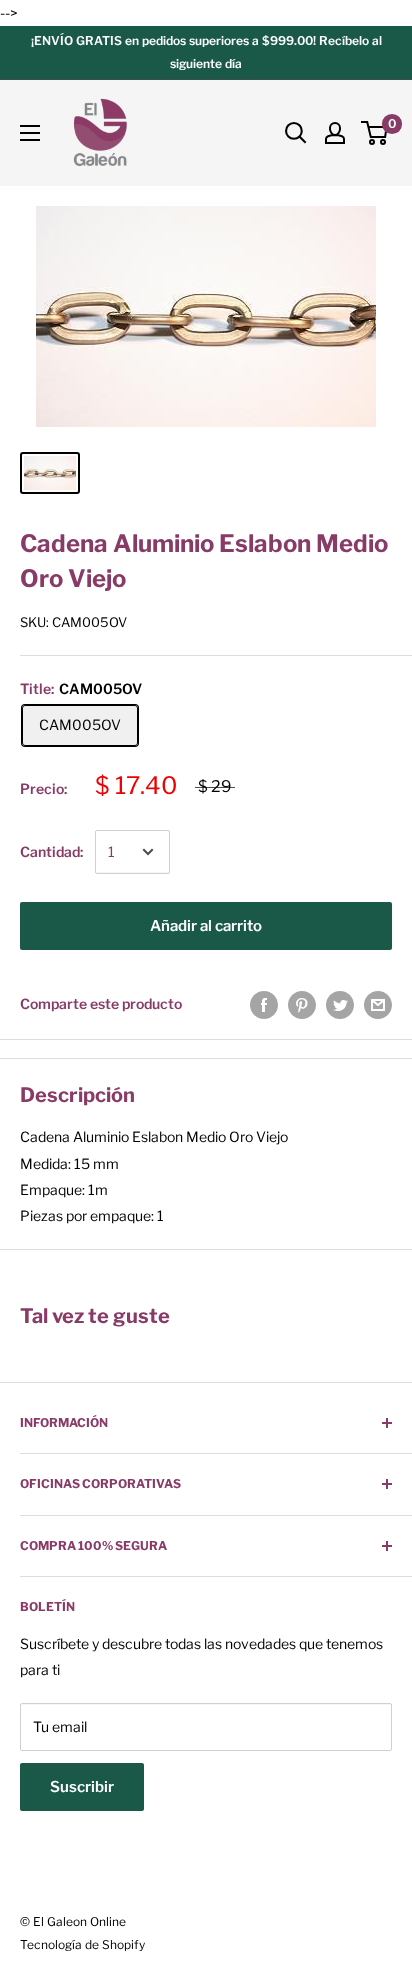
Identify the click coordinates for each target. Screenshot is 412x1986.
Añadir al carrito (206, 926)
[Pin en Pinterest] (302, 1004)
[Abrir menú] (30, 133)
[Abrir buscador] (296, 133)
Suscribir (82, 1787)
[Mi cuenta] (335, 133)
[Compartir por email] (378, 1004)
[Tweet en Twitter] (340, 1004)
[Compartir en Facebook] (264, 1004)
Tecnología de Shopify (82, 1944)
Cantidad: (51, 851)
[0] (375, 133)
